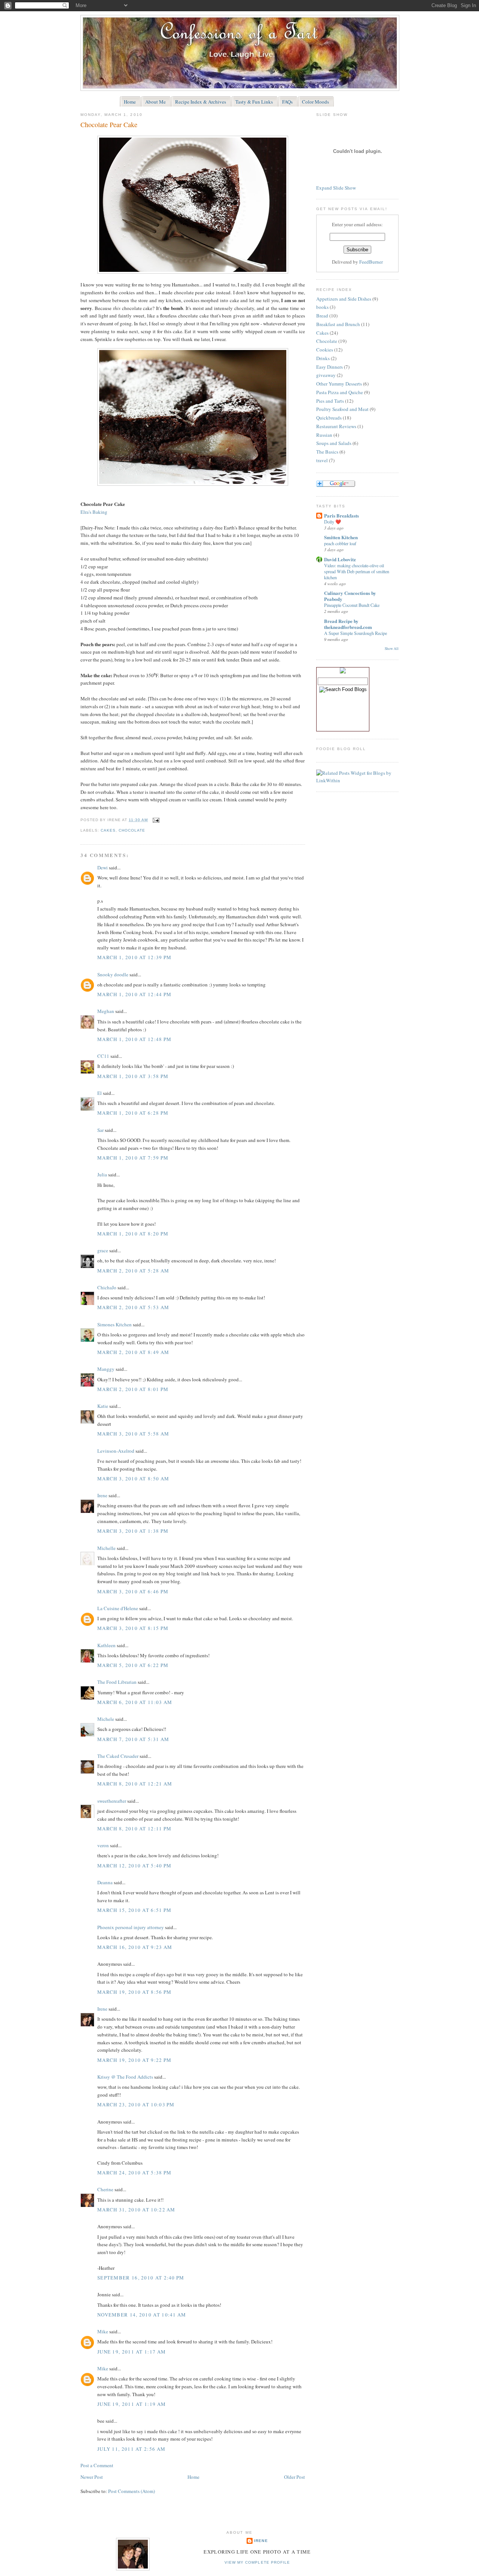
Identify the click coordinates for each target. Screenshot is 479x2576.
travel (322, 460)
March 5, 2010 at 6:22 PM (133, 1665)
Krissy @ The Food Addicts (125, 2077)
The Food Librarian (117, 1682)
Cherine (105, 2189)
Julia (102, 1175)
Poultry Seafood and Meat (342, 409)
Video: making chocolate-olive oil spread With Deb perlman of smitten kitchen (357, 571)
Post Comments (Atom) (132, 2491)
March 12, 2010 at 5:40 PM (135, 1866)
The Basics (327, 452)
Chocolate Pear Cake (109, 125)
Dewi (103, 868)
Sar (100, 1130)
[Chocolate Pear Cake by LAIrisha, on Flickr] (193, 272)
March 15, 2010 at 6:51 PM (135, 1910)
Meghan (106, 1011)
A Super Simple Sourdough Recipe (356, 633)
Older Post (295, 2477)
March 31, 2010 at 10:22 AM (136, 2210)
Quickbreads (329, 418)
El (100, 1093)
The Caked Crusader (118, 1756)
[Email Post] (155, 820)
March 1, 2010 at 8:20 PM (133, 1234)
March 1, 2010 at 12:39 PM (135, 957)
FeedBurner (371, 262)
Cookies (325, 350)
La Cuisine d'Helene (118, 1608)
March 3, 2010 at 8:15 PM (133, 1628)
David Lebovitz (340, 559)
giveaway (326, 375)
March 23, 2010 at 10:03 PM (136, 2104)
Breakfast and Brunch (338, 324)
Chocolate (132, 830)
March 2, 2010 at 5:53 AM (133, 1307)
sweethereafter (112, 1801)
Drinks (323, 358)
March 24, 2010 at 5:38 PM (135, 2173)
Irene (102, 1495)
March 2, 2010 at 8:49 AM (133, 1352)
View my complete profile (257, 2562)
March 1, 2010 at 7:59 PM (133, 1158)
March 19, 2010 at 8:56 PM (135, 1992)
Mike (103, 2331)
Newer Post (92, 2477)
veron (103, 1845)
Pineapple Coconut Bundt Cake (352, 605)
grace (103, 1250)
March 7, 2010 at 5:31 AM (133, 1739)
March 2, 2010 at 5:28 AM (133, 1271)
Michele (106, 1719)
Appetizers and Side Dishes (344, 299)
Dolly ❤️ (332, 522)
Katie (103, 1406)
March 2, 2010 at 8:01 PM (133, 1389)
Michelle (106, 1548)
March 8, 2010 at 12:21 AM (135, 1784)
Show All (392, 649)
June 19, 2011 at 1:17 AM (132, 2352)
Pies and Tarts (330, 401)
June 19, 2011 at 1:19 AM (132, 2404)
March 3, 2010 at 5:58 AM (133, 1434)
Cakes (108, 830)
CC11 (103, 1056)
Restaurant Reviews (336, 426)
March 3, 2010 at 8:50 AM (133, 1479)
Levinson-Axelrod (116, 1451)
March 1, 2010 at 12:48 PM (135, 1039)
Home (193, 2477)
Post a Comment (97, 2465)
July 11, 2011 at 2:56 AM (131, 2449)
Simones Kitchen (115, 1324)
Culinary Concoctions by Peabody (350, 596)
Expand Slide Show (336, 188)
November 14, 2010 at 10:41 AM (142, 2315)
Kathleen (106, 1645)
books (322, 307)
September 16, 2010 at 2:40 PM (141, 2278)
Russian (324, 435)
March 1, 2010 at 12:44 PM (135, 994)
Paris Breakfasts (341, 515)
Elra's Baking (94, 512)
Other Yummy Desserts (339, 384)
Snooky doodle (113, 974)
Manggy (106, 1369)
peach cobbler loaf (340, 543)
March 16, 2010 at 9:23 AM (135, 1947)
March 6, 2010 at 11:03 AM (135, 1702)
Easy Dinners (329, 367)
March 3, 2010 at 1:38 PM (133, 1531)
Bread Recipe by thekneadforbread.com (348, 624)
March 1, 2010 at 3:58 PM (133, 1076)
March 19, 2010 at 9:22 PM (135, 2060)
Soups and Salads (334, 443)
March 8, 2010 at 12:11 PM (135, 1829)
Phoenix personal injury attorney (131, 1927)
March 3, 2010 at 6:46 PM (133, 1591)
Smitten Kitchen (341, 537)
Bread (322, 316)
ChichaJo (107, 1287)
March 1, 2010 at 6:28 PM (133, 1113)
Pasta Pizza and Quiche (340, 392)
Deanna (105, 1882)
